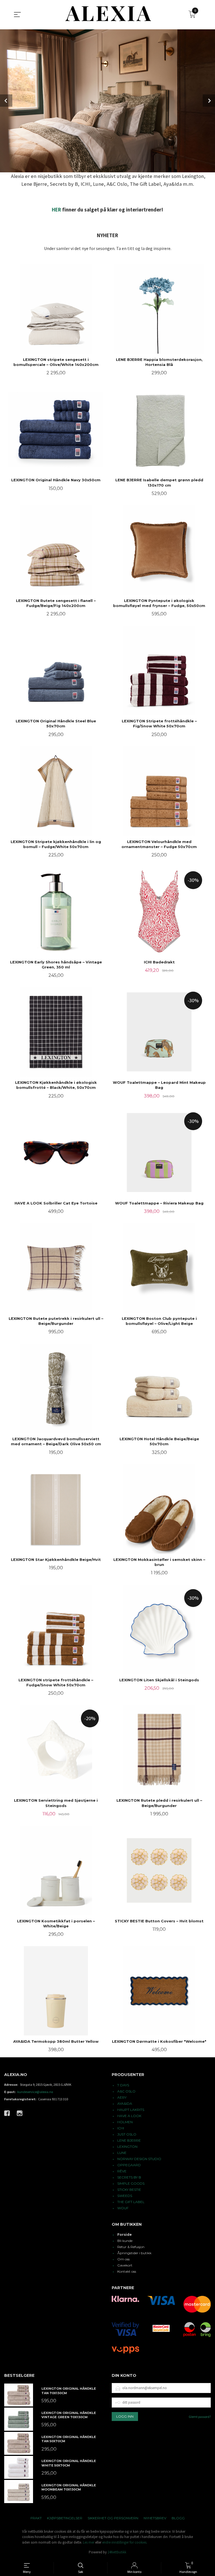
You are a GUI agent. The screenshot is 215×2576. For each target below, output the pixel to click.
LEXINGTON (127, 2147)
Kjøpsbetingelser (65, 2518)
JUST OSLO (127, 2134)
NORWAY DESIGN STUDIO (139, 2159)
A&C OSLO (126, 2091)
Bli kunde (125, 2241)
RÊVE (122, 2171)
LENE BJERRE (129, 2140)
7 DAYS (123, 2085)
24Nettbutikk (117, 2552)
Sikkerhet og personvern (113, 2518)
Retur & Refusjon (131, 2247)
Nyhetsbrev (155, 2518)
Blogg (178, 2518)
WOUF (123, 2208)
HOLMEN (125, 2122)
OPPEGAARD (129, 2165)
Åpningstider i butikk (134, 2253)
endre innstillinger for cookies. (125, 2542)
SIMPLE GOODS (131, 2183)
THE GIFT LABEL (131, 2202)
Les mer (89, 2542)
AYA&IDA (125, 2104)
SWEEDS (125, 2196)
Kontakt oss (127, 2271)
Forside (125, 2235)
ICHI (121, 2128)
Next (209, 101)
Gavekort (125, 2265)
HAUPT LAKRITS (131, 2110)
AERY (122, 2097)
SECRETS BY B (129, 2177)
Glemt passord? (200, 2417)
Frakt (36, 2518)
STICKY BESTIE (129, 2190)
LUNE (122, 2153)
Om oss (123, 2259)
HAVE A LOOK (129, 2116)
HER (56, 210)
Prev (6, 101)
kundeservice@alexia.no (35, 2092)
